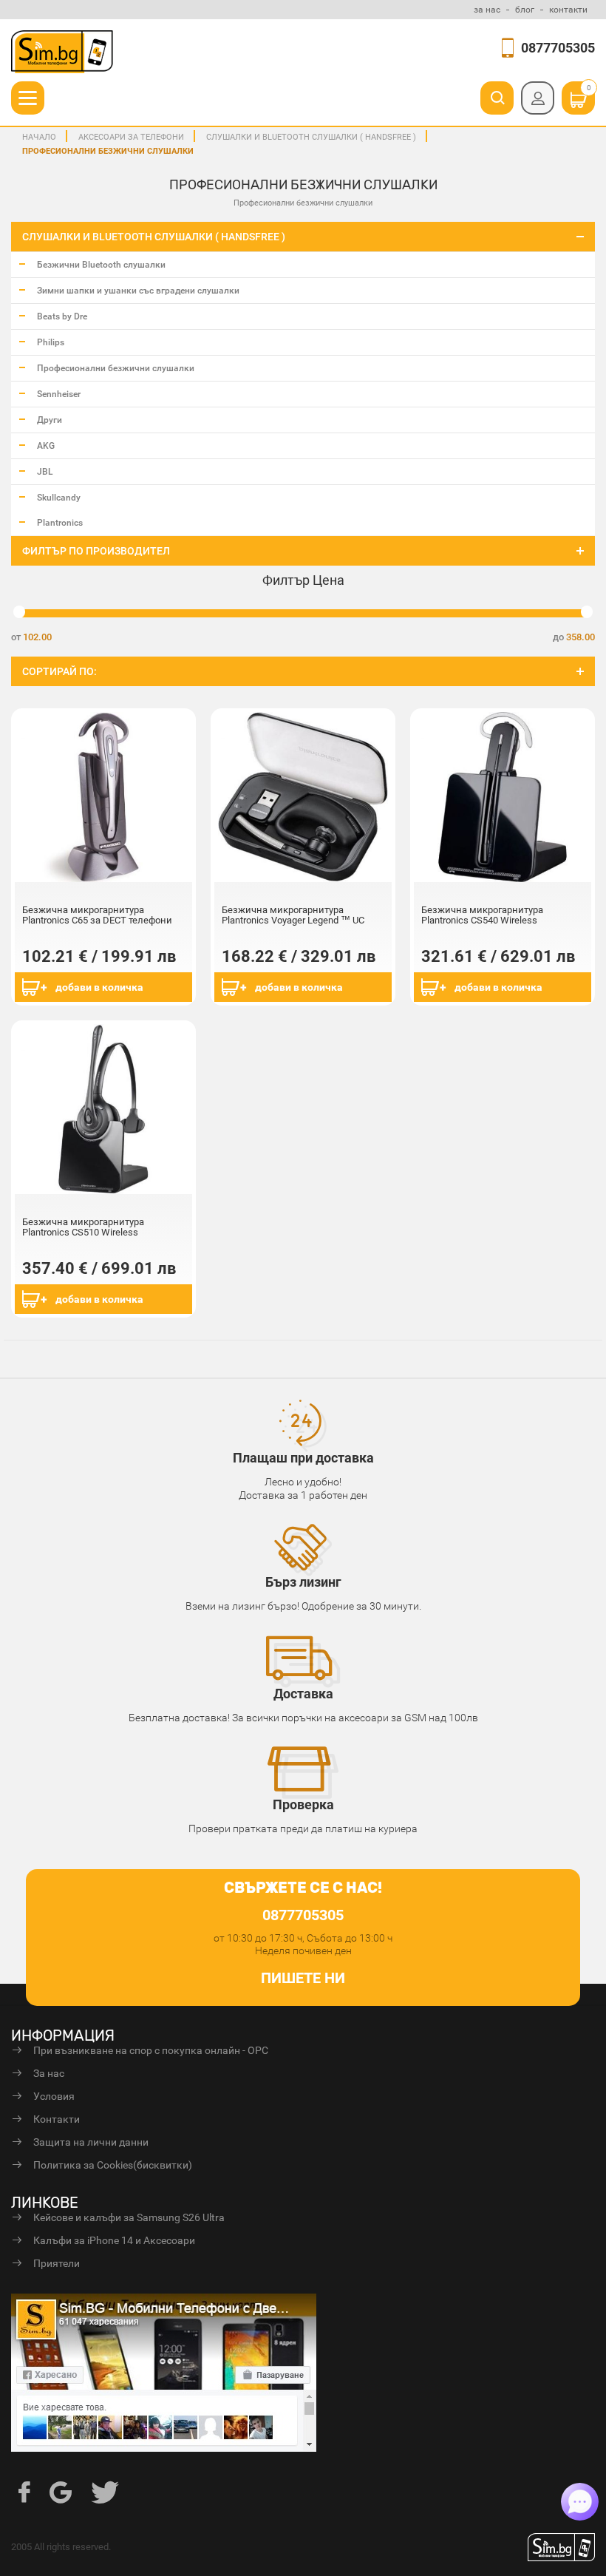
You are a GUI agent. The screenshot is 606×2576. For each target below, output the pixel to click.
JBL (45, 472)
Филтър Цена (303, 580)
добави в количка (99, 987)
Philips (51, 342)
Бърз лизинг (303, 1582)
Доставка (303, 1694)
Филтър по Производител (96, 551)
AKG (46, 446)
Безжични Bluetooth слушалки (101, 265)
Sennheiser (59, 394)
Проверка (303, 1804)
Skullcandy (59, 498)
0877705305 (558, 48)
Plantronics (60, 523)
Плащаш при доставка (303, 1458)
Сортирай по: (59, 671)
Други (50, 420)
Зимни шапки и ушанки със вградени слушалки (138, 291)
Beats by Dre (62, 316)
